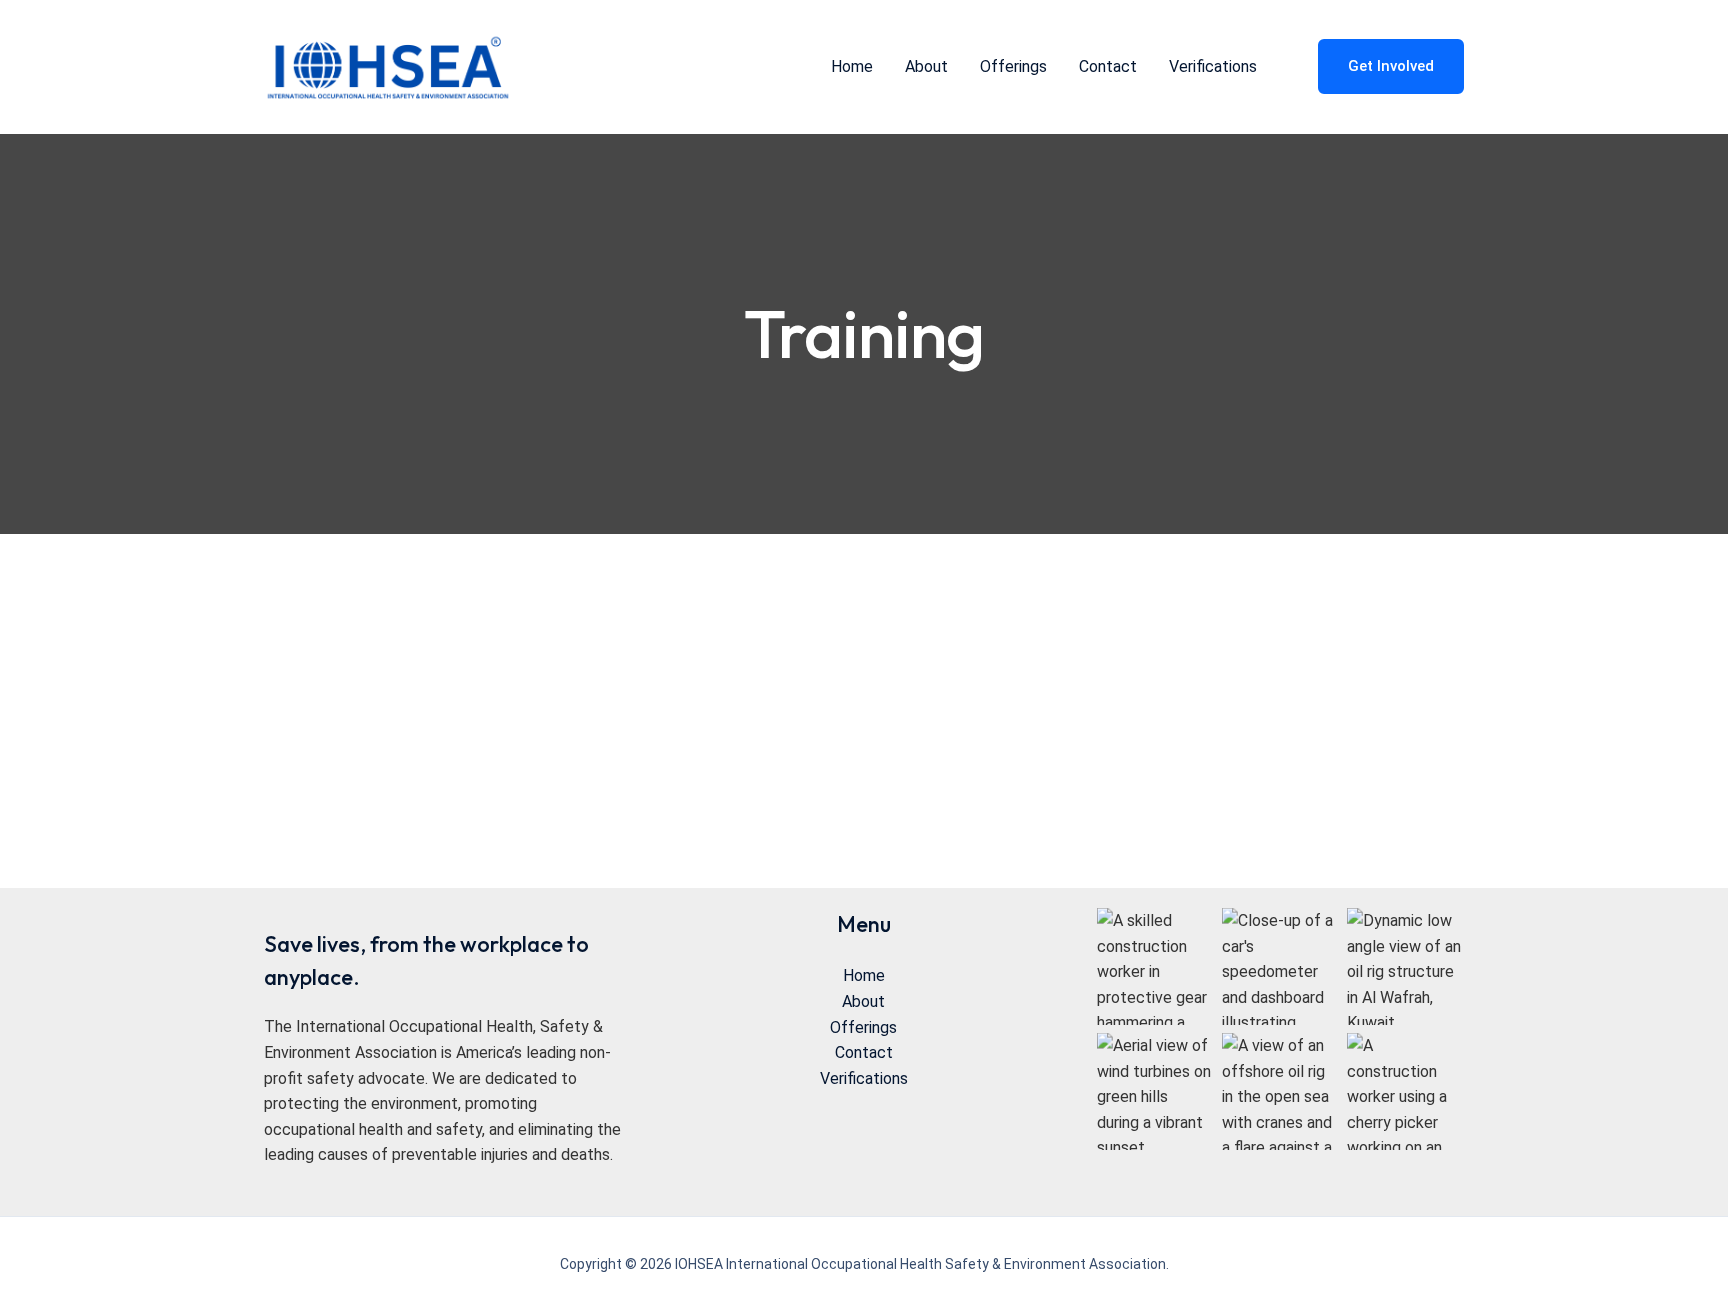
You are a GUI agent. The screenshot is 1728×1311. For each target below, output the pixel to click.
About (863, 1001)
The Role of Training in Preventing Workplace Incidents (909, 713)
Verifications (864, 1078)
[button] (1378, 66)
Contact (864, 1052)
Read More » (632, 900)
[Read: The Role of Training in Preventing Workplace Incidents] (414, 809)
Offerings (863, 1027)
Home (864, 975)
